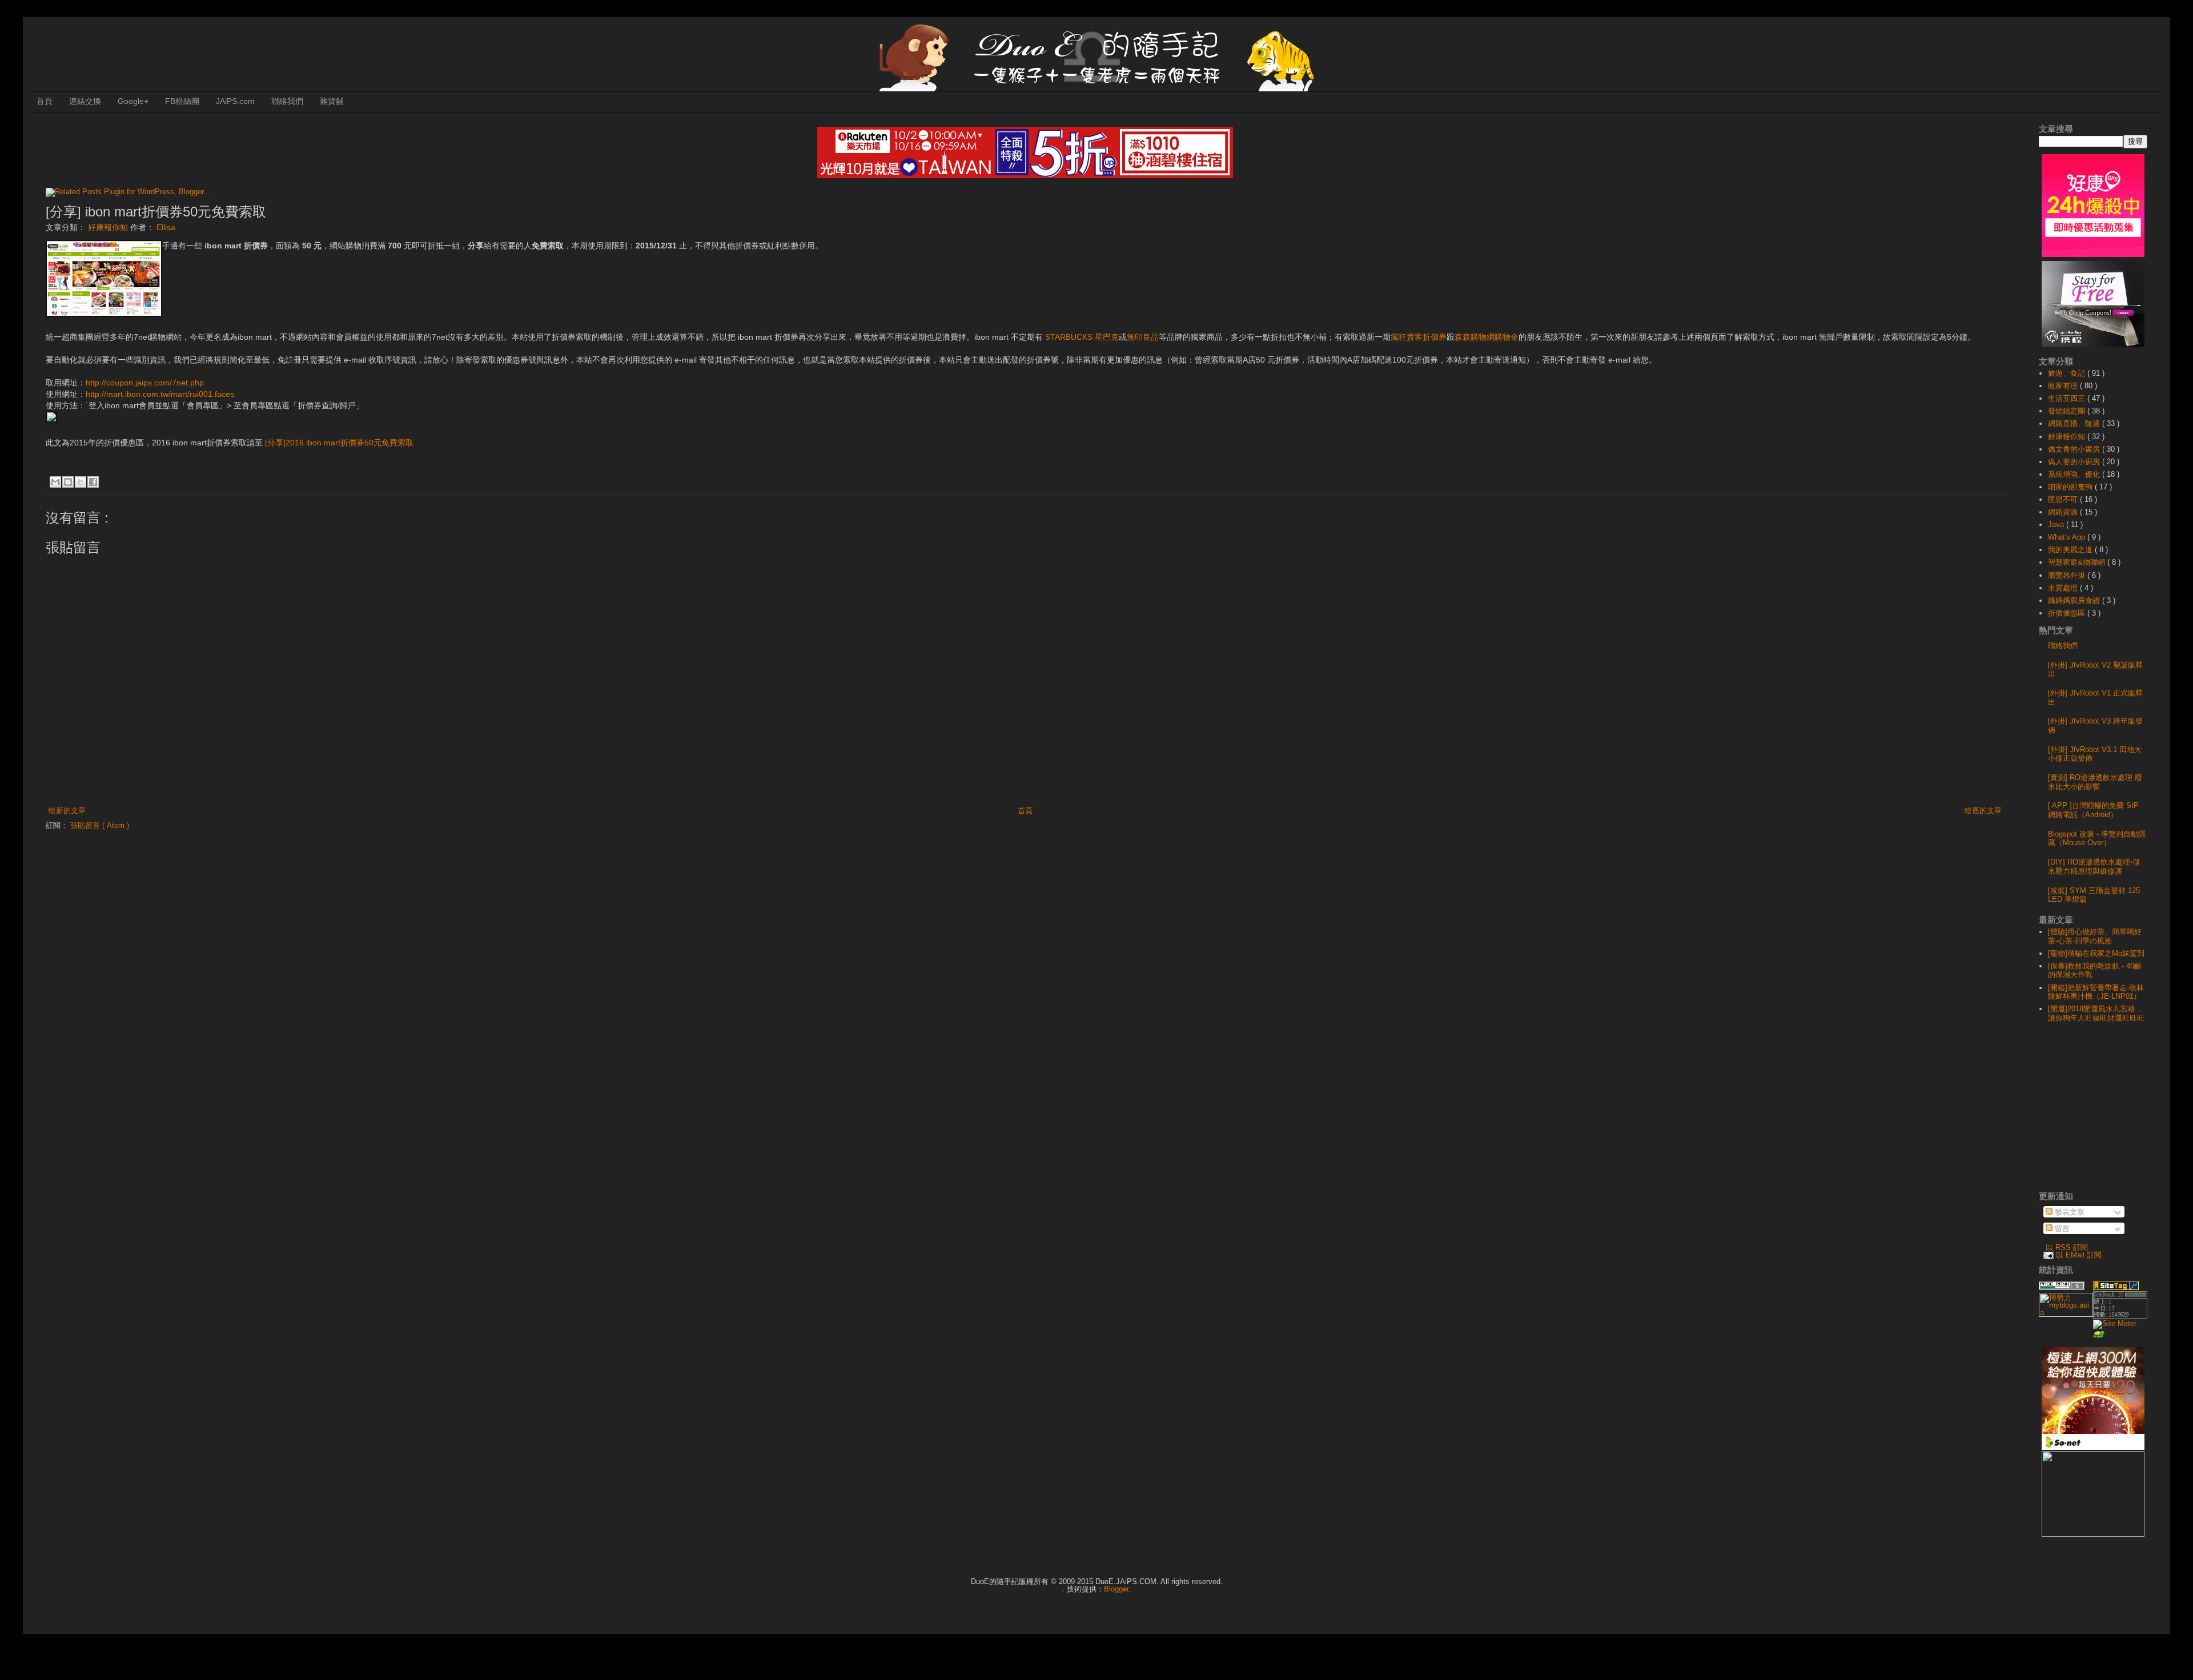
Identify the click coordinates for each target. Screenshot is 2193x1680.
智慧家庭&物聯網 (2078, 562)
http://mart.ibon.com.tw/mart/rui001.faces (160, 394)
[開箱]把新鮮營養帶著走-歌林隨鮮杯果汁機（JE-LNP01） (2096, 992)
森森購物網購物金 (1487, 337)
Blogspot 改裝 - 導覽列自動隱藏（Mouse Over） (2097, 839)
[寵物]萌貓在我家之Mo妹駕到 (2096, 953)
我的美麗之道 (2071, 550)
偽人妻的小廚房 (2075, 462)
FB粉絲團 (182, 101)
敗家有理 (2064, 386)
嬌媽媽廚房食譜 (2075, 600)
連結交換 (85, 101)
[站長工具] (2120, 1316)
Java (2057, 525)
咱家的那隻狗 (2071, 487)
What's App (2068, 537)
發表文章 (2069, 1212)
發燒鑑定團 (2068, 411)
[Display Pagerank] (2062, 1287)
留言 (2061, 1229)
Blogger (1116, 1589)
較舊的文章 (1983, 811)
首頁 (45, 101)
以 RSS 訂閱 (2067, 1247)
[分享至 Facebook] (93, 482)
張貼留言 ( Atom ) (100, 825)
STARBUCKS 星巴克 (1082, 337)
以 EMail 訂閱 (2079, 1255)
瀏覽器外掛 (2068, 575)
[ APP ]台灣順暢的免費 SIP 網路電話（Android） (2093, 810)
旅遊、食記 (2068, 373)
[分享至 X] (81, 482)
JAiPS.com (235, 101)
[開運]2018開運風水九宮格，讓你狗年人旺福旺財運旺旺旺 (2096, 1013)
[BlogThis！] (68, 482)
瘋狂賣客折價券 (1419, 337)
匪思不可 (2064, 499)
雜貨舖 (332, 101)
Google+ (133, 101)
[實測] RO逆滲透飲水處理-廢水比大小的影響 (2095, 782)
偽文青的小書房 (2075, 449)
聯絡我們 (287, 101)
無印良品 (1143, 337)
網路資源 (2064, 512)
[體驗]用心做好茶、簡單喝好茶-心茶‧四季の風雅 (2095, 936)
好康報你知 (109, 227)
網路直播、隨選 (2075, 423)
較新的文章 (67, 811)
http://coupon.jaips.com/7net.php (145, 383)
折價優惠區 (2068, 613)
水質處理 (2064, 588)
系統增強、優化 (2075, 474)
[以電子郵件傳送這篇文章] (55, 482)
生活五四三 (2068, 398)
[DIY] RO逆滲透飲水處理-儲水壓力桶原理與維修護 (2094, 867)
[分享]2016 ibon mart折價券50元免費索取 (339, 443)
